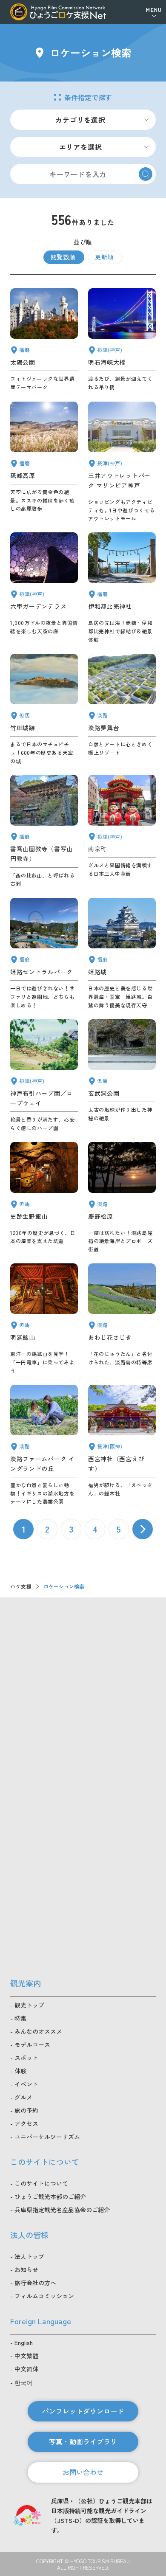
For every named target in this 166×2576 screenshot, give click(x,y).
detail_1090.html (44, 462)
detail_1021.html (122, 831)
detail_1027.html (122, 340)
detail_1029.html (44, 588)
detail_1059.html (44, 1198)
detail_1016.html (44, 1076)
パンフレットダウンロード (83, 2411)
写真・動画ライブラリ (83, 2441)
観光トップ (29, 2005)
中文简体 (26, 2369)
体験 (20, 2071)
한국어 (23, 2382)
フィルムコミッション (44, 2296)
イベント (26, 2084)
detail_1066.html (122, 1319)
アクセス (26, 2123)
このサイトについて (41, 2183)
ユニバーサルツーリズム (47, 2137)
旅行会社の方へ (35, 2283)
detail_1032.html (122, 1445)
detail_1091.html (122, 588)
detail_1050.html (44, 831)
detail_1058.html (44, 709)
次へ (143, 1529)
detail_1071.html (122, 709)
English (24, 2343)
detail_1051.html (44, 340)
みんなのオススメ (38, 2031)
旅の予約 (26, 2110)
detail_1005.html (122, 462)
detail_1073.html (44, 1445)
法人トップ (29, 2256)
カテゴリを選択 (80, 120)
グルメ (23, 2097)
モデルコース (32, 2044)
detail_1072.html (122, 1198)
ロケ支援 (21, 1586)
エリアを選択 (81, 147)
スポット (26, 2058)
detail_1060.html (122, 1076)
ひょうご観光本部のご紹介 (50, 2196)
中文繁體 (26, 2356)
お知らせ (26, 2269)
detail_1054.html (122, 953)
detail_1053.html (44, 953)
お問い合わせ (83, 2472)
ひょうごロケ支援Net (58, 12)
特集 (20, 2018)
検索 (146, 174)
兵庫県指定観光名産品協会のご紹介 (62, 2210)
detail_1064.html (44, 1319)
